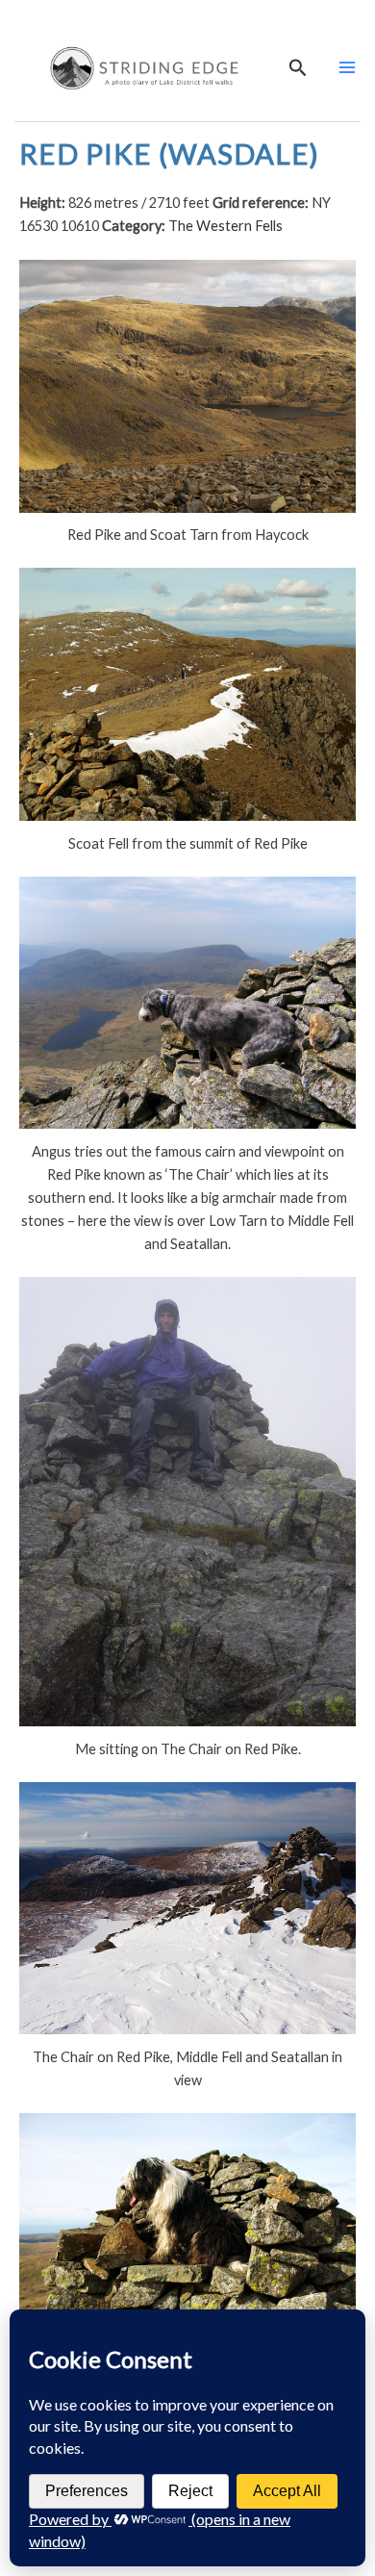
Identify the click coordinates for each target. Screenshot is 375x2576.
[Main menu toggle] (347, 67)
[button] (298, 68)
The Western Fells (225, 226)
